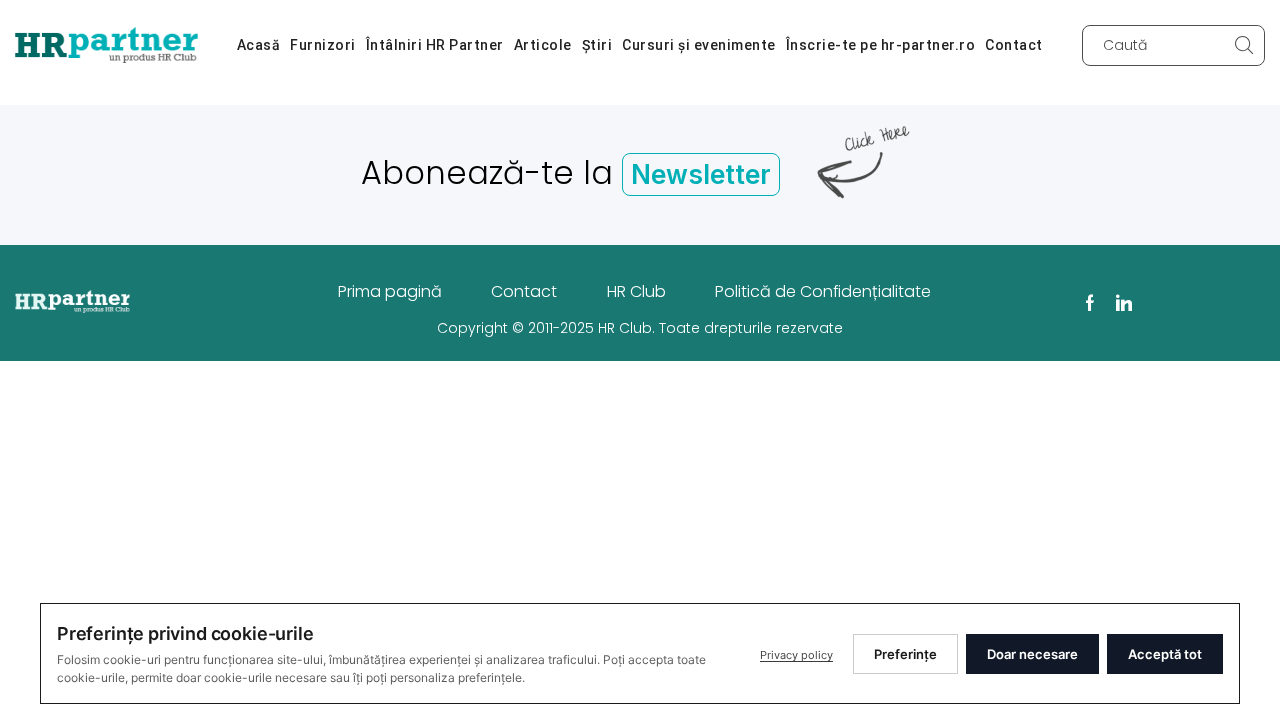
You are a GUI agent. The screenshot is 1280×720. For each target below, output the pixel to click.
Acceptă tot (1165, 654)
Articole (543, 45)
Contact (1014, 45)
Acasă (259, 45)
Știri (597, 45)
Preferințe (905, 654)
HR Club (636, 291)
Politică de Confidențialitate (823, 291)
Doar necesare (1032, 654)
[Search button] (1244, 45)
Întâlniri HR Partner (435, 45)
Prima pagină (390, 291)
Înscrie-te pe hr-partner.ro (881, 45)
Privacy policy (796, 655)
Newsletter (701, 174)
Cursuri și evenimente (699, 45)
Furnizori (323, 45)
